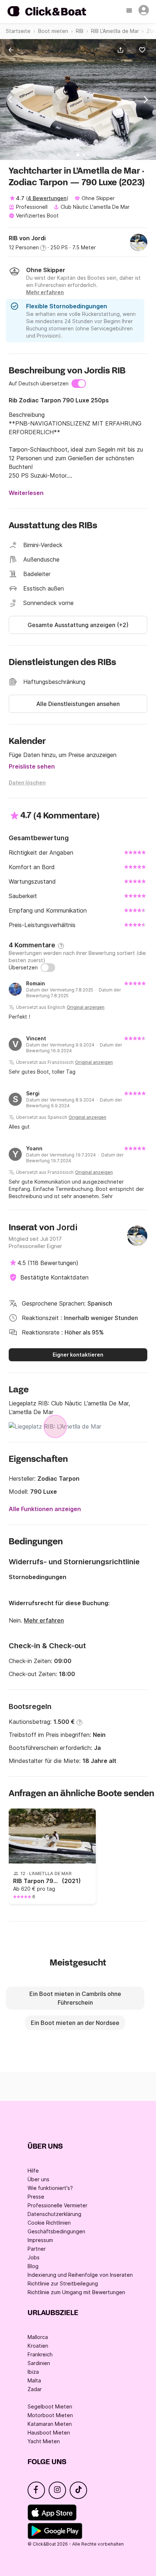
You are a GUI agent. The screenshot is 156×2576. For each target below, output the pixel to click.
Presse (36, 2197)
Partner (37, 2249)
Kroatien (38, 2346)
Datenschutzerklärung (54, 2214)
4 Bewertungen (47, 198)
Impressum (40, 2240)
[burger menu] (130, 11)
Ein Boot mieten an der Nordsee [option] (75, 2023)
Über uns (38, 2179)
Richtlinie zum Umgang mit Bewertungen (76, 2292)
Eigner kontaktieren (78, 1355)
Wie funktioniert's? (50, 2188)
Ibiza (33, 2372)
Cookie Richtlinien (49, 2223)
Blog (33, 2266)
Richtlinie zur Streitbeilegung (63, 2283)
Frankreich (40, 2354)
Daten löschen (27, 782)
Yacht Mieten (44, 2441)
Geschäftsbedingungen (56, 2231)
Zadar (35, 2389)
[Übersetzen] (48, 968)
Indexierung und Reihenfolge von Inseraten (80, 2275)
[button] (122, 50)
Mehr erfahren (44, 1620)
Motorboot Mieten (50, 2415)
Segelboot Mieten (50, 2406)
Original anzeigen (86, 1007)
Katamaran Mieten (50, 2424)
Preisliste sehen (32, 766)
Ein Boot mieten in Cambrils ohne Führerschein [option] (75, 1998)
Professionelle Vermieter (58, 2205)
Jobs (34, 2257)
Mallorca (38, 2337)
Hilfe (33, 2171)
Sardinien (39, 2363)
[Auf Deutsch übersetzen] (79, 384)
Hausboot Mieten (49, 2433)
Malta (34, 2380)
